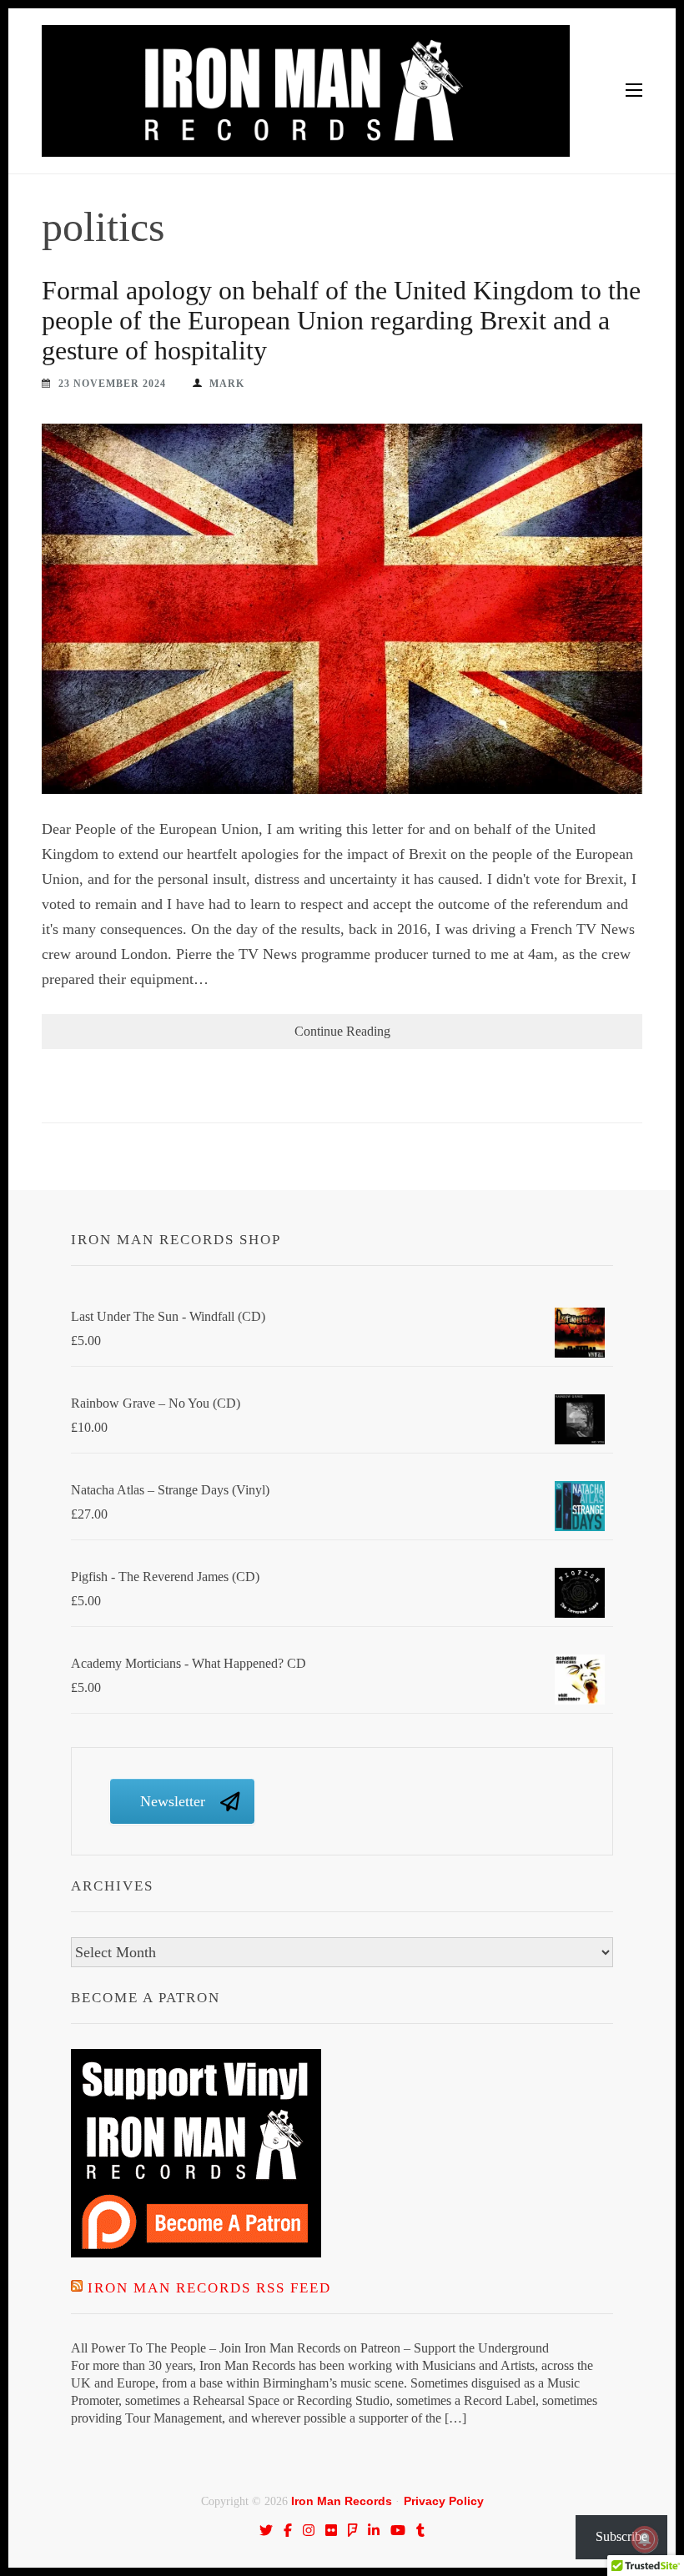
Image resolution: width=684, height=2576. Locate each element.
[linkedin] (374, 2530)
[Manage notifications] (645, 2539)
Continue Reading (342, 1031)
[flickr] (331, 2530)
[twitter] (266, 2530)
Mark (227, 384)
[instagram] (309, 2530)
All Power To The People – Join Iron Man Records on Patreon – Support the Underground (310, 2348)
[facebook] (288, 2530)
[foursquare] (353, 2530)
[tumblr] (420, 2530)
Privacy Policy (444, 2501)
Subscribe (621, 2536)
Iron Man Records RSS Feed (209, 2288)
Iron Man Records (342, 2501)
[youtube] (398, 2530)
